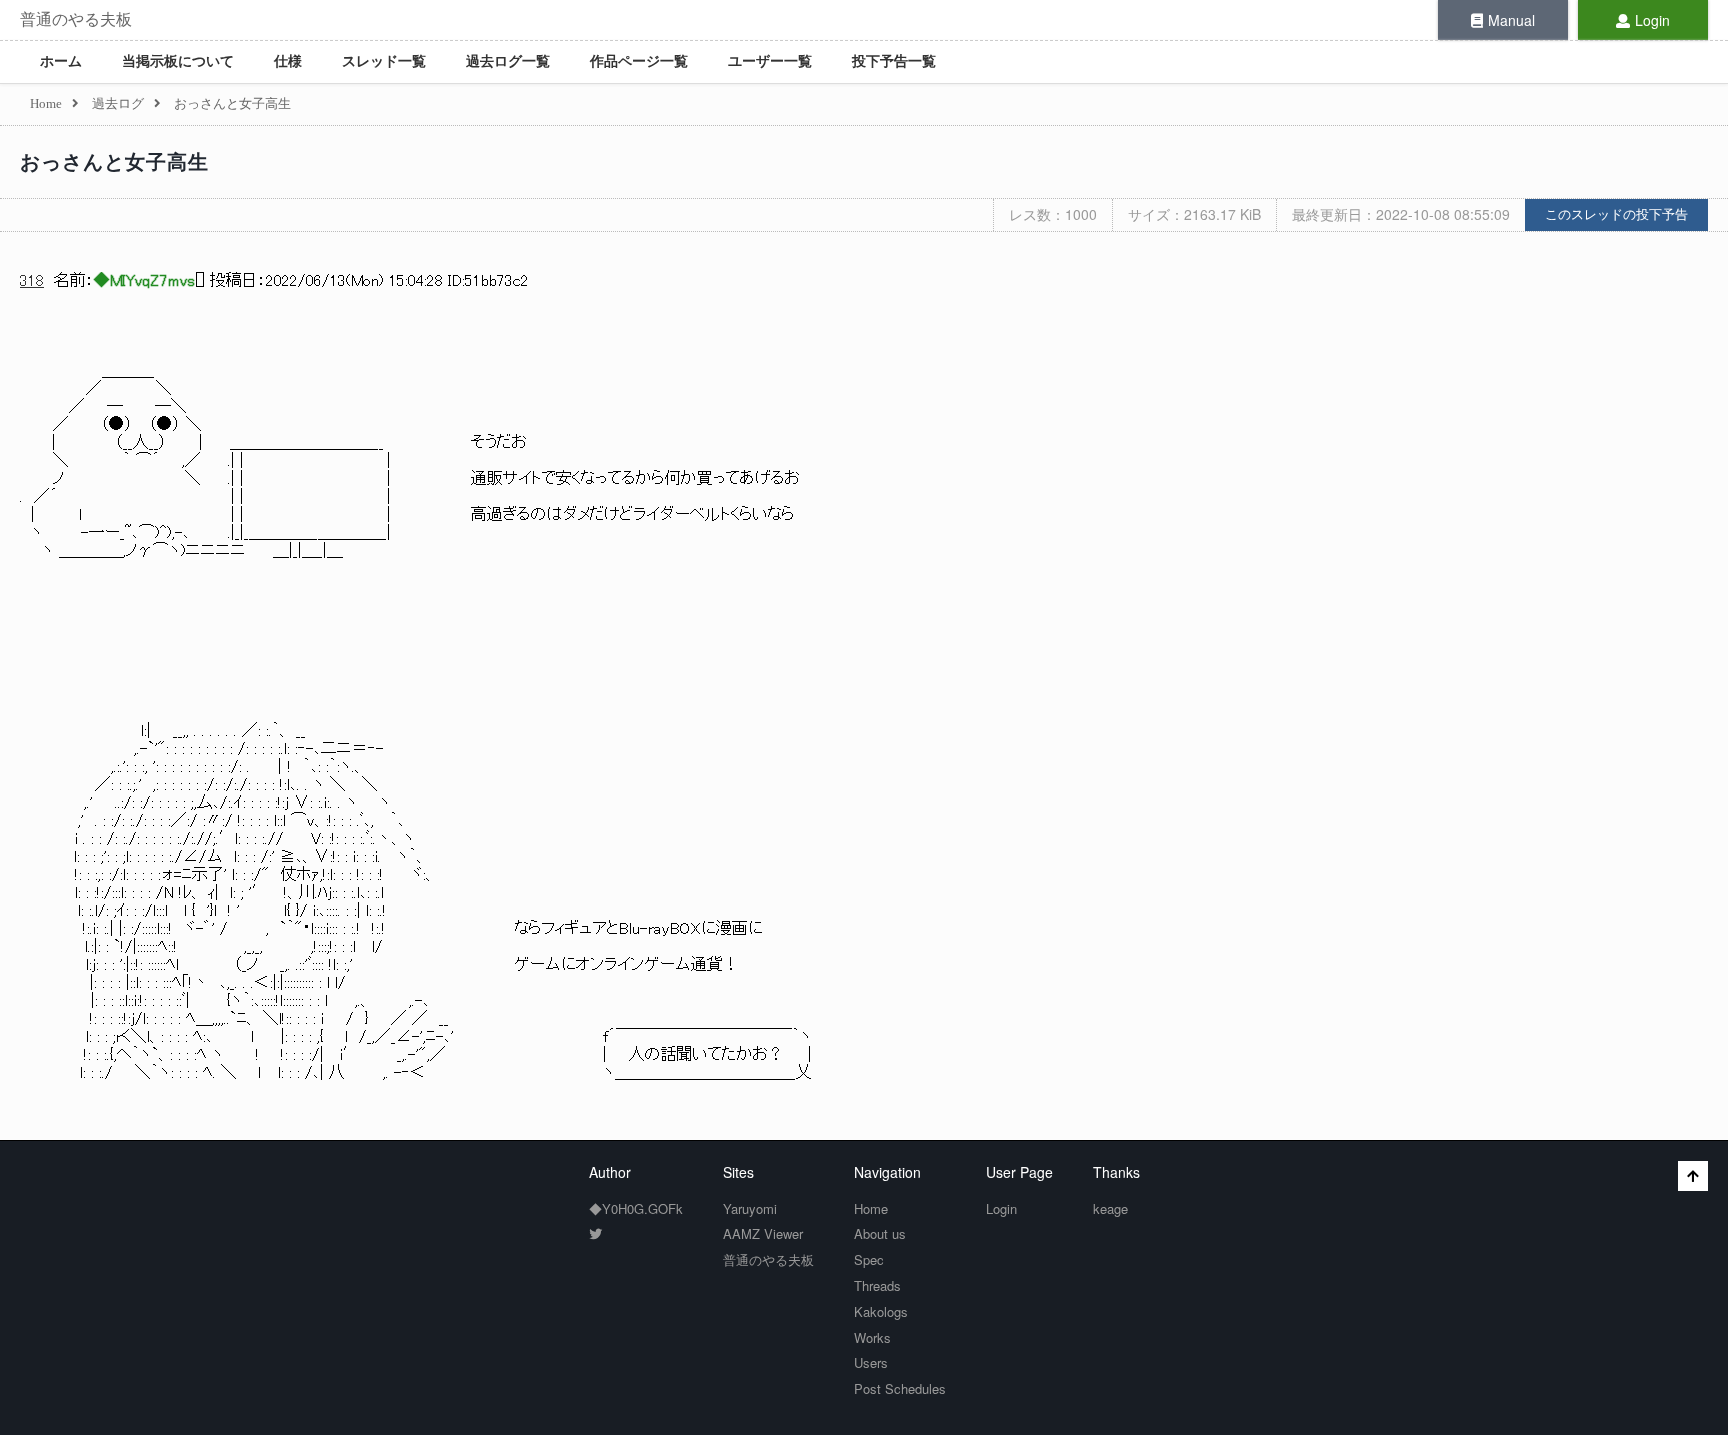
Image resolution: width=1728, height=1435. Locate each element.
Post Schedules (900, 1388)
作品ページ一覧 (639, 61)
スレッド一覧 (384, 61)
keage (1110, 1208)
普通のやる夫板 (76, 19)
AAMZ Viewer (763, 1233)
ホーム (61, 61)
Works (872, 1337)
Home (871, 1208)
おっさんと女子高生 (114, 162)
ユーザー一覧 (770, 61)
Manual (1511, 20)
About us (880, 1233)
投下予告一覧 (894, 61)
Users (871, 1362)
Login (1652, 20)
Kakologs (881, 1311)
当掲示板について (178, 61)
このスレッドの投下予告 (1616, 214)
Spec (869, 1259)
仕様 (288, 61)
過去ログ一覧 (508, 61)
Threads (877, 1285)
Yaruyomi (750, 1208)
